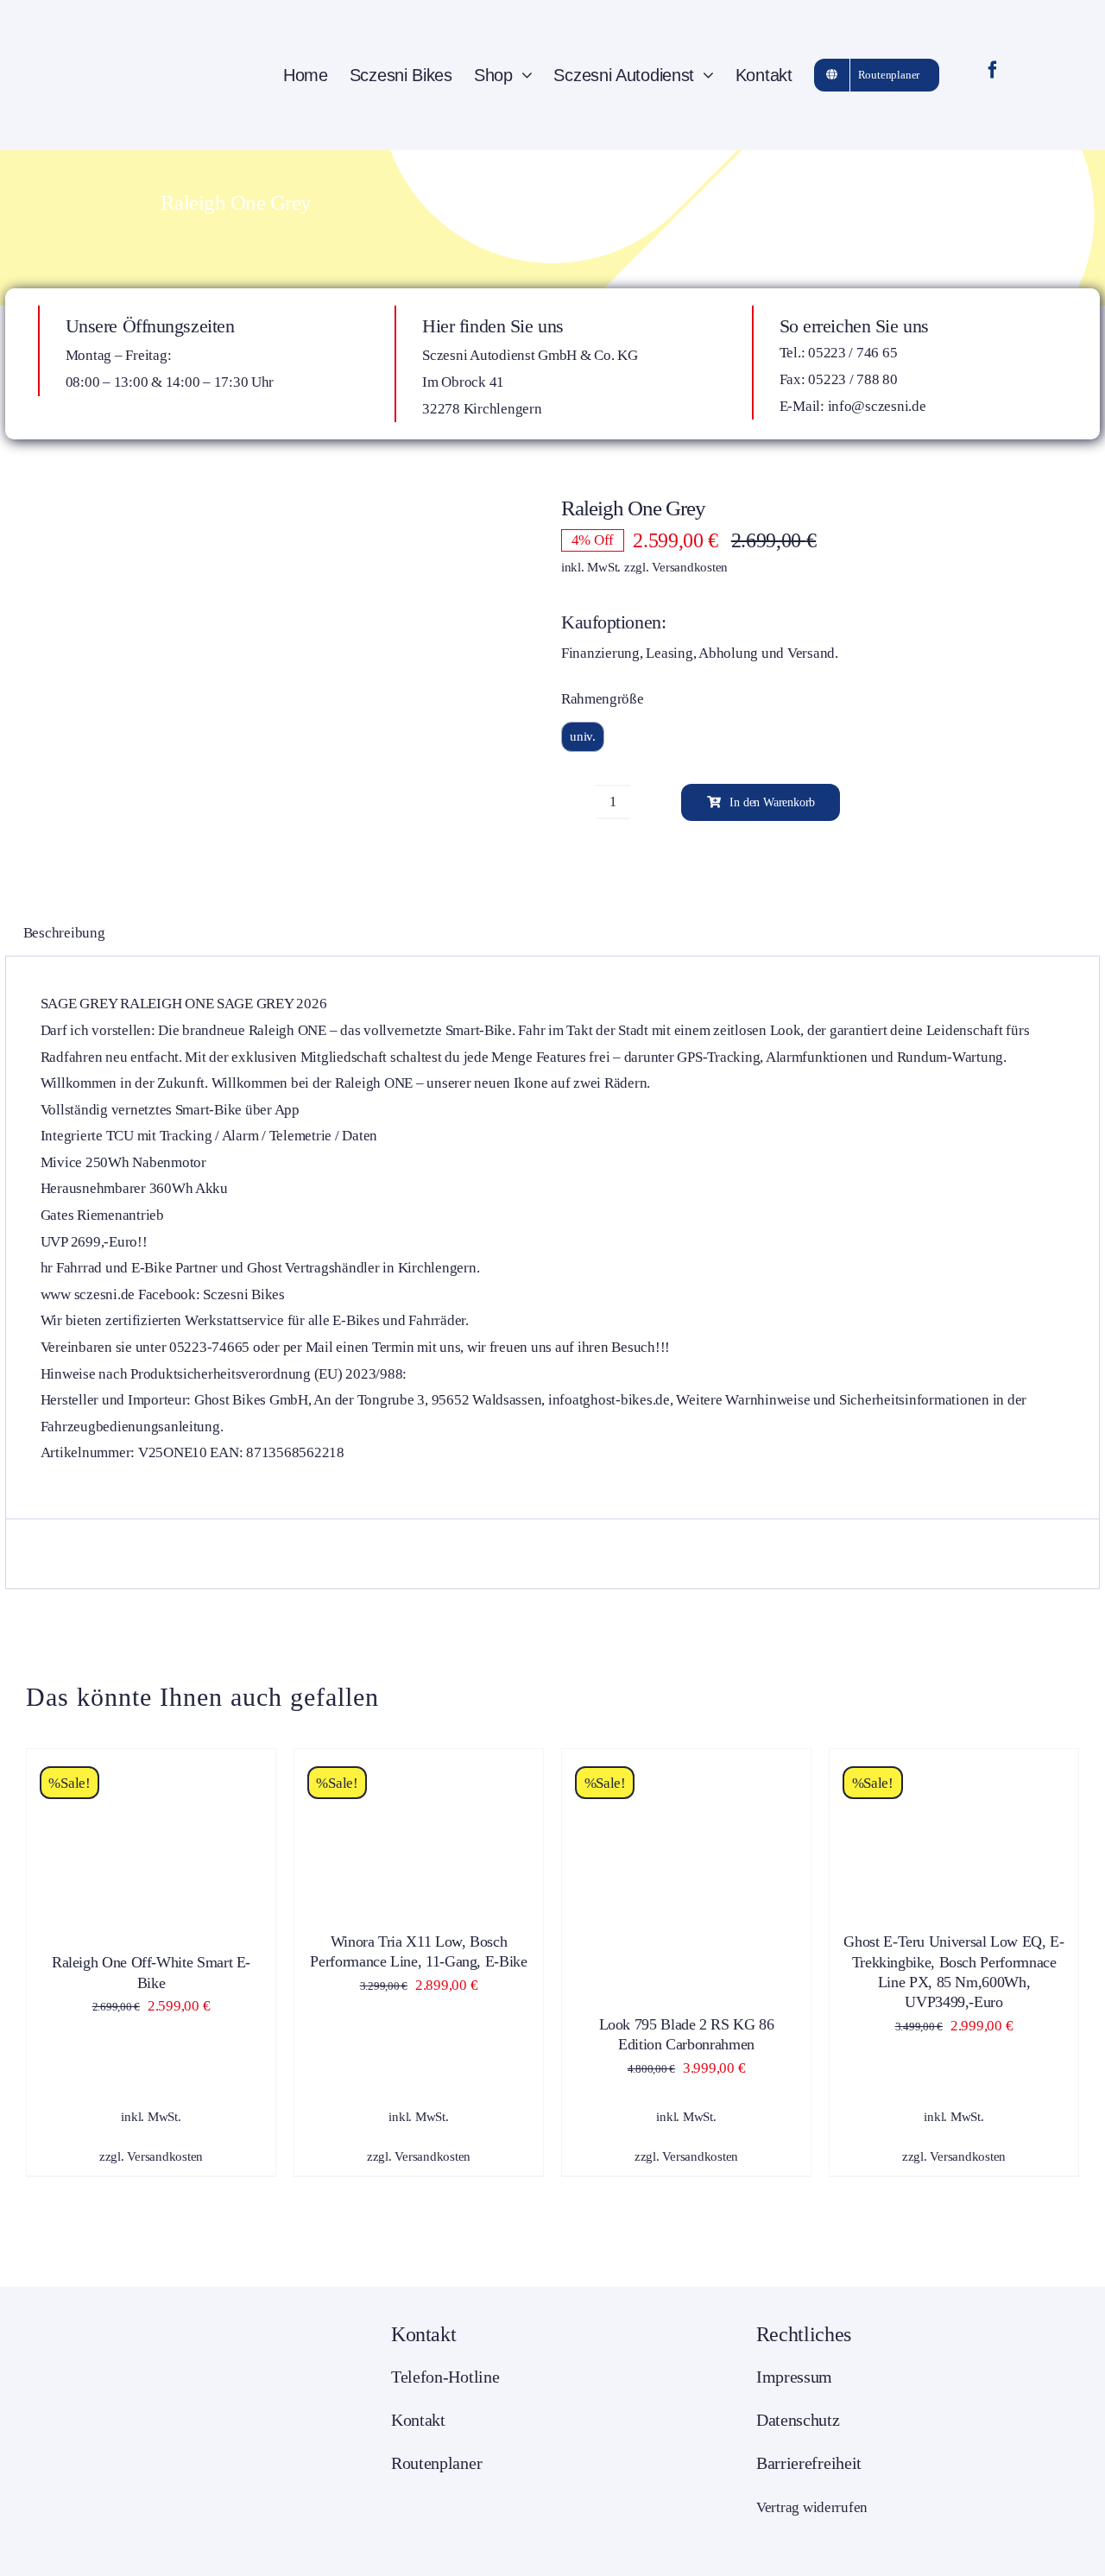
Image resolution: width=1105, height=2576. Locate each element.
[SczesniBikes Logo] (117, 16)
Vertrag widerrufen (812, 2507)
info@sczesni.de (877, 406)
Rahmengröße (602, 699)
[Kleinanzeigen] (1038, 75)
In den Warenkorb (772, 802)
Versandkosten (690, 567)
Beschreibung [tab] (64, 933)
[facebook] (993, 70)
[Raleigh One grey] (268, 685)
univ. (583, 736)
